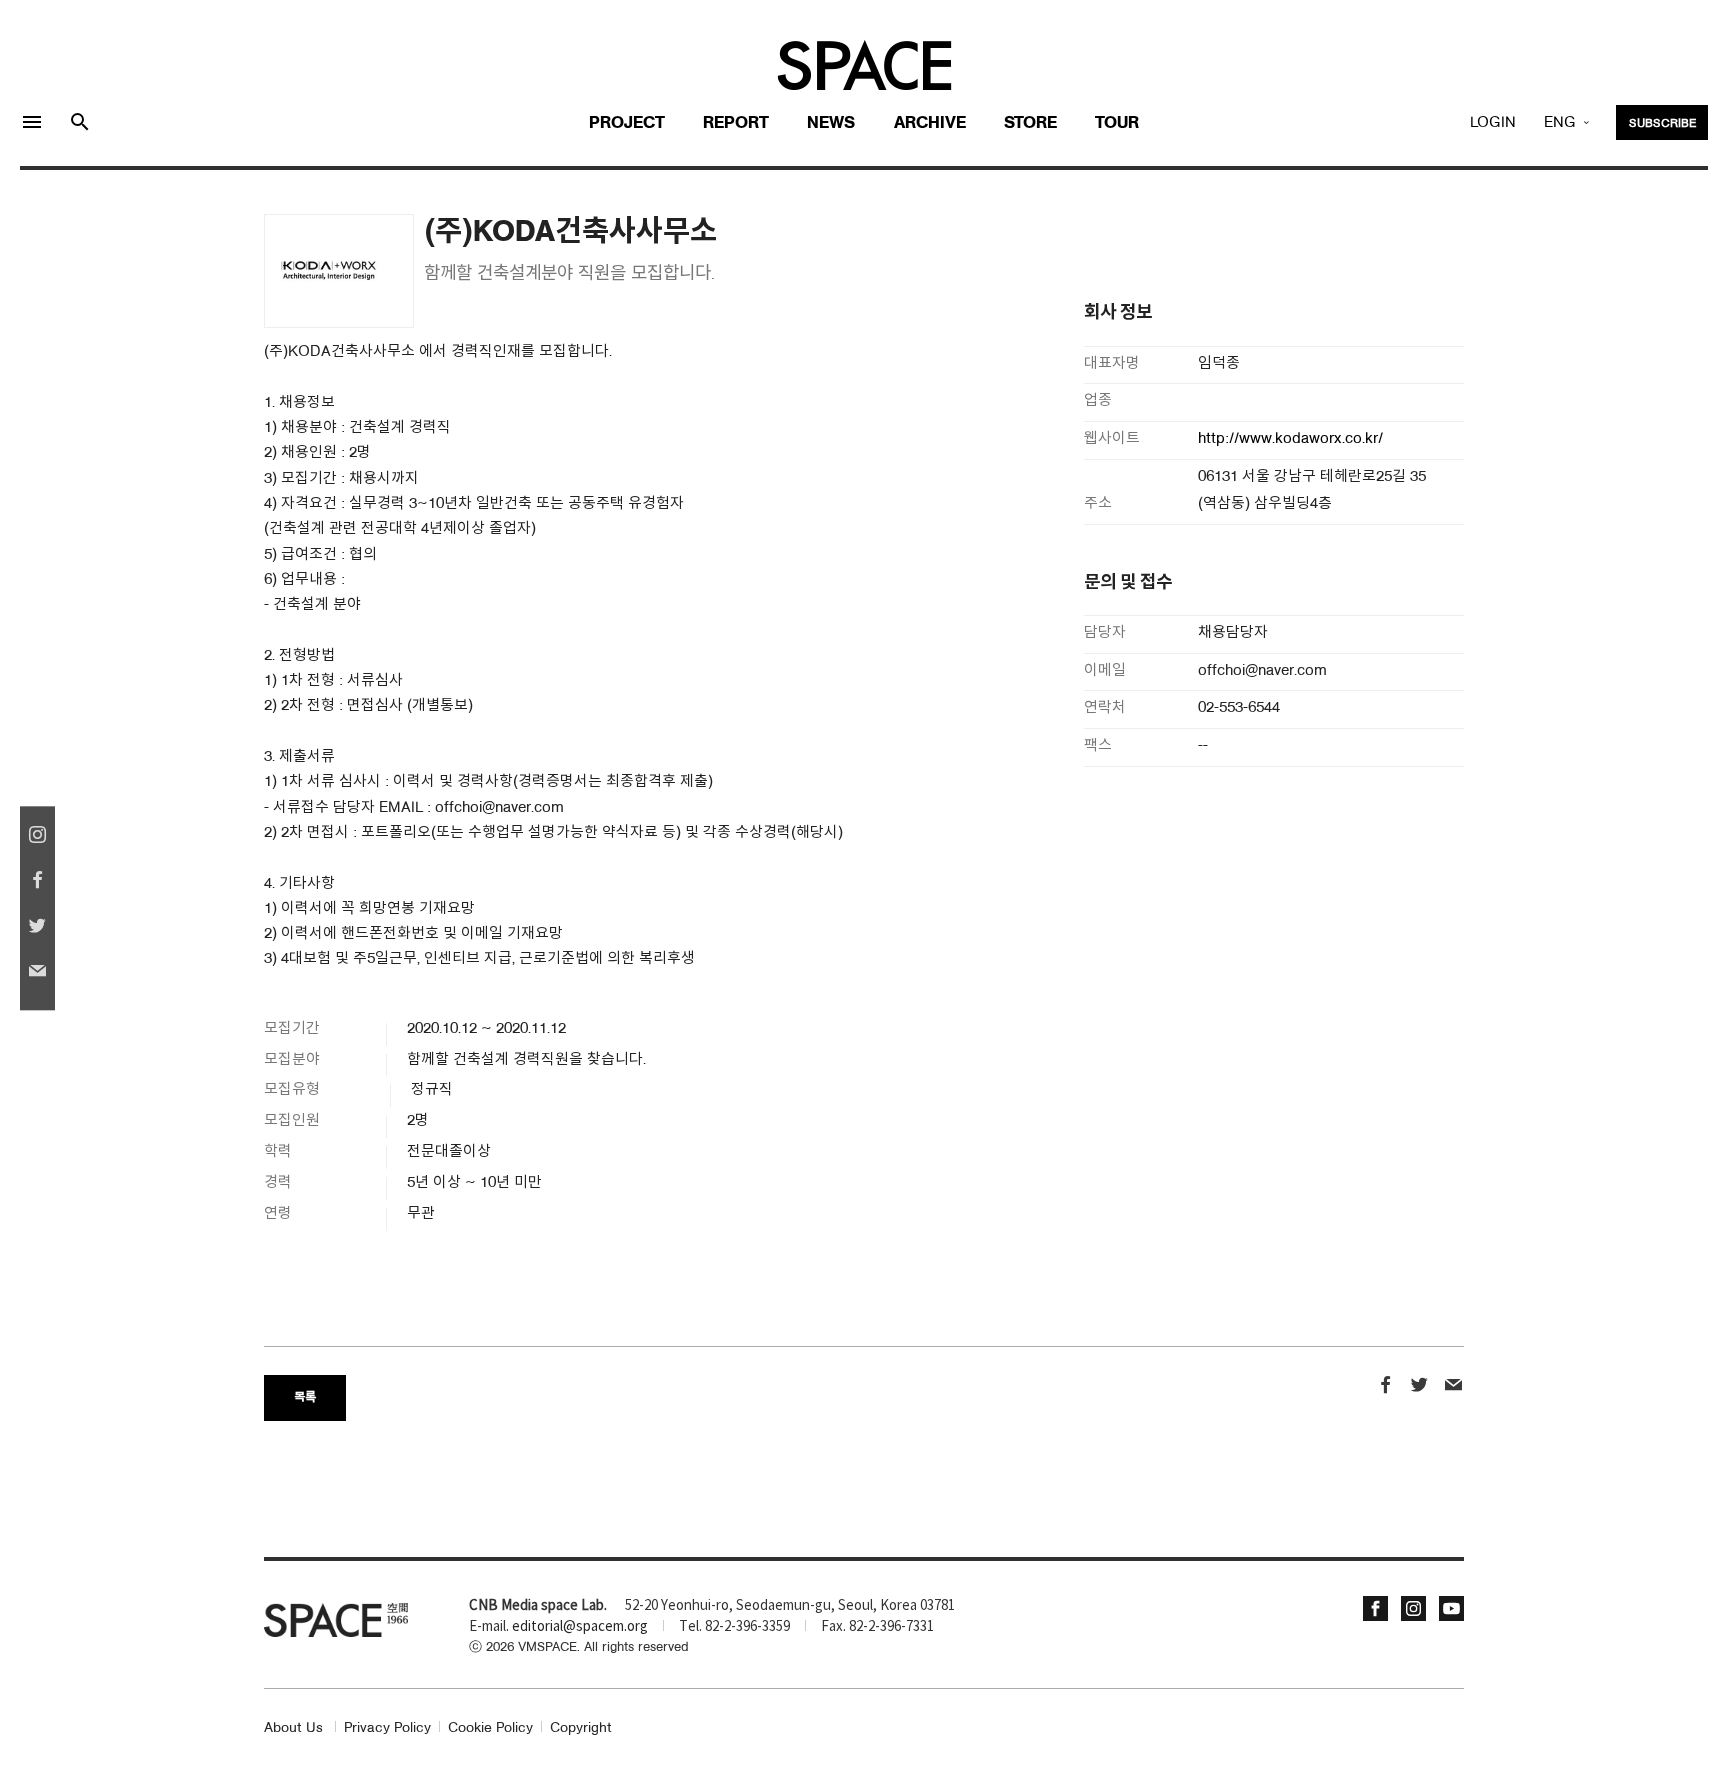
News (831, 123)
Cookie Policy (490, 1728)
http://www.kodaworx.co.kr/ (1290, 439)
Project (627, 123)
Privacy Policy (387, 1728)
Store (1030, 123)
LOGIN (1493, 123)
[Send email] (1453, 1387)
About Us (293, 1728)
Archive (930, 123)
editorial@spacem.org (580, 1627)
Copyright (581, 1728)
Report (736, 123)
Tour (1117, 123)
